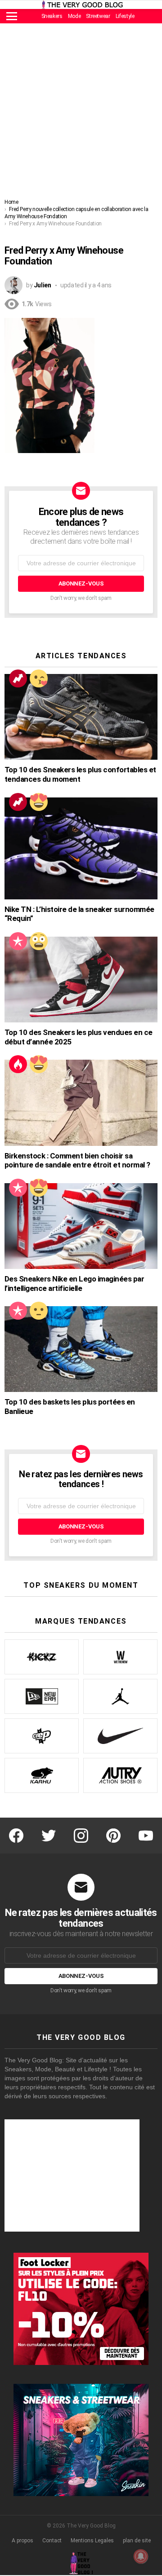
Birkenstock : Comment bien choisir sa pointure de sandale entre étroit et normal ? (77, 1160)
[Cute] (39, 678)
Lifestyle (125, 16)
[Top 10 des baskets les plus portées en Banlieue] (81, 1349)
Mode (74, 16)
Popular (18, 941)
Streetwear (98, 16)
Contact (52, 2541)
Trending (18, 678)
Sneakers (52, 16)
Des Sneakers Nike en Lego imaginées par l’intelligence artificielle (74, 1284)
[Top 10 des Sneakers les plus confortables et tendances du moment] (81, 717)
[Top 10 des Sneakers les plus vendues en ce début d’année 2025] (81, 980)
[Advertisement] (81, 113)
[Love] (39, 802)
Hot (18, 1064)
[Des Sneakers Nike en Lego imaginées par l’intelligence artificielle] (81, 1226)
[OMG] (39, 941)
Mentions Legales (92, 2541)
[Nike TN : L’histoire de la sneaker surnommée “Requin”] (81, 848)
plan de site (137, 2541)
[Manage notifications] (141, 2556)
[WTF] (39, 1311)
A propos (22, 2541)
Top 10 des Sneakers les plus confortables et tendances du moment (80, 774)
